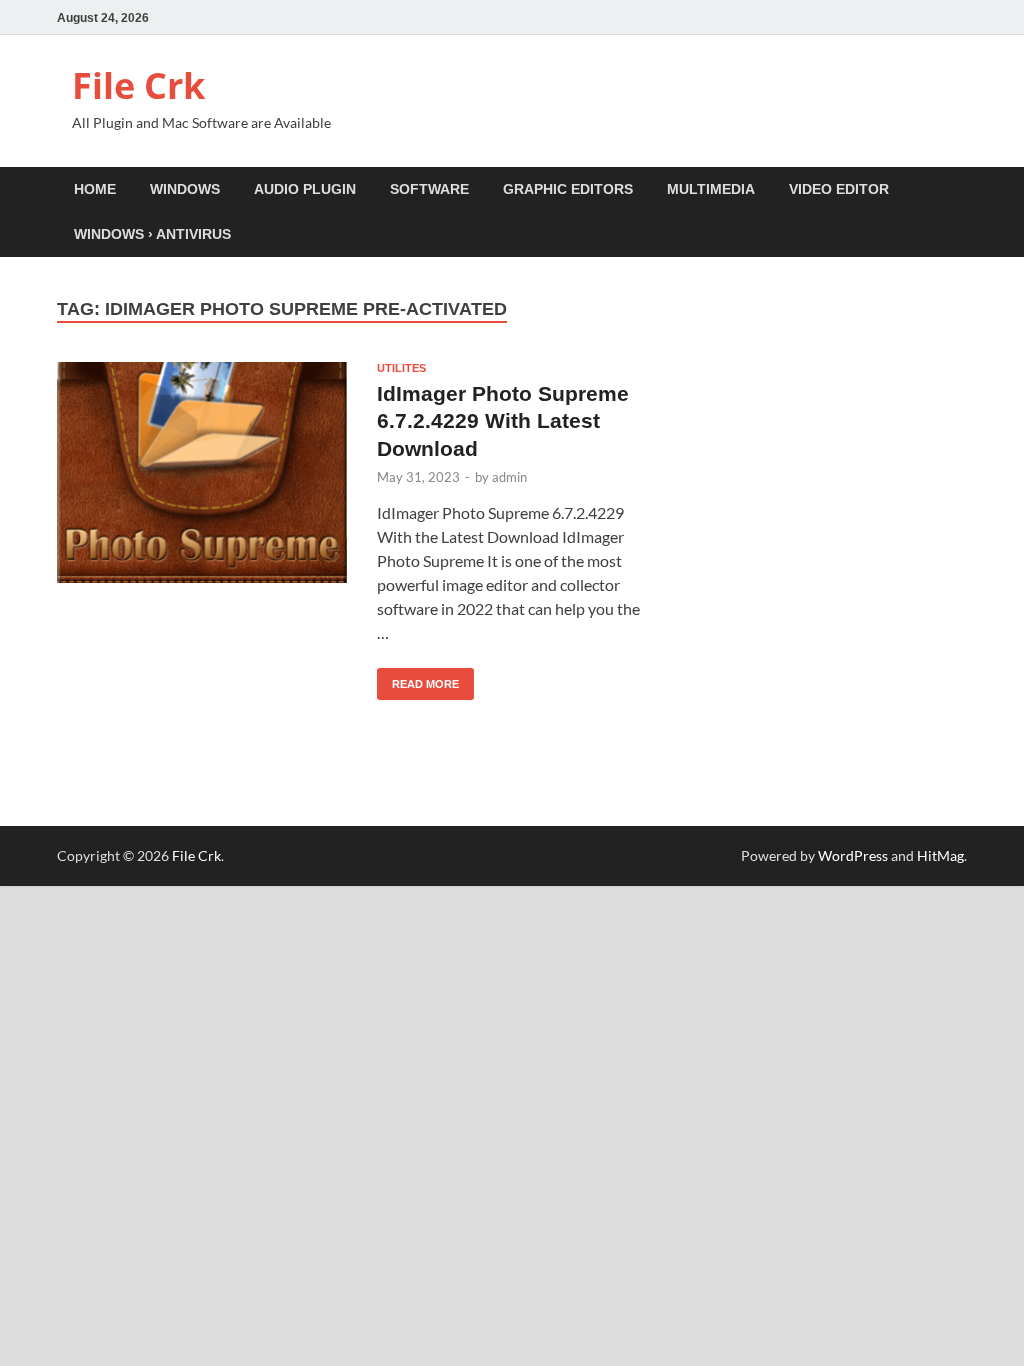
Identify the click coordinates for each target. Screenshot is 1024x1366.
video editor (839, 189)
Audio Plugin (305, 189)
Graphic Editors (568, 189)
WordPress (853, 855)
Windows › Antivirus (152, 234)
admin (509, 477)
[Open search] (957, 190)
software (429, 189)
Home (95, 189)
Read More (418, 679)
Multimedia (711, 189)
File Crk (138, 85)
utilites (401, 368)
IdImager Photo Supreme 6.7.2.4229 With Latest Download (503, 421)
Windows (185, 189)
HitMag (940, 855)
